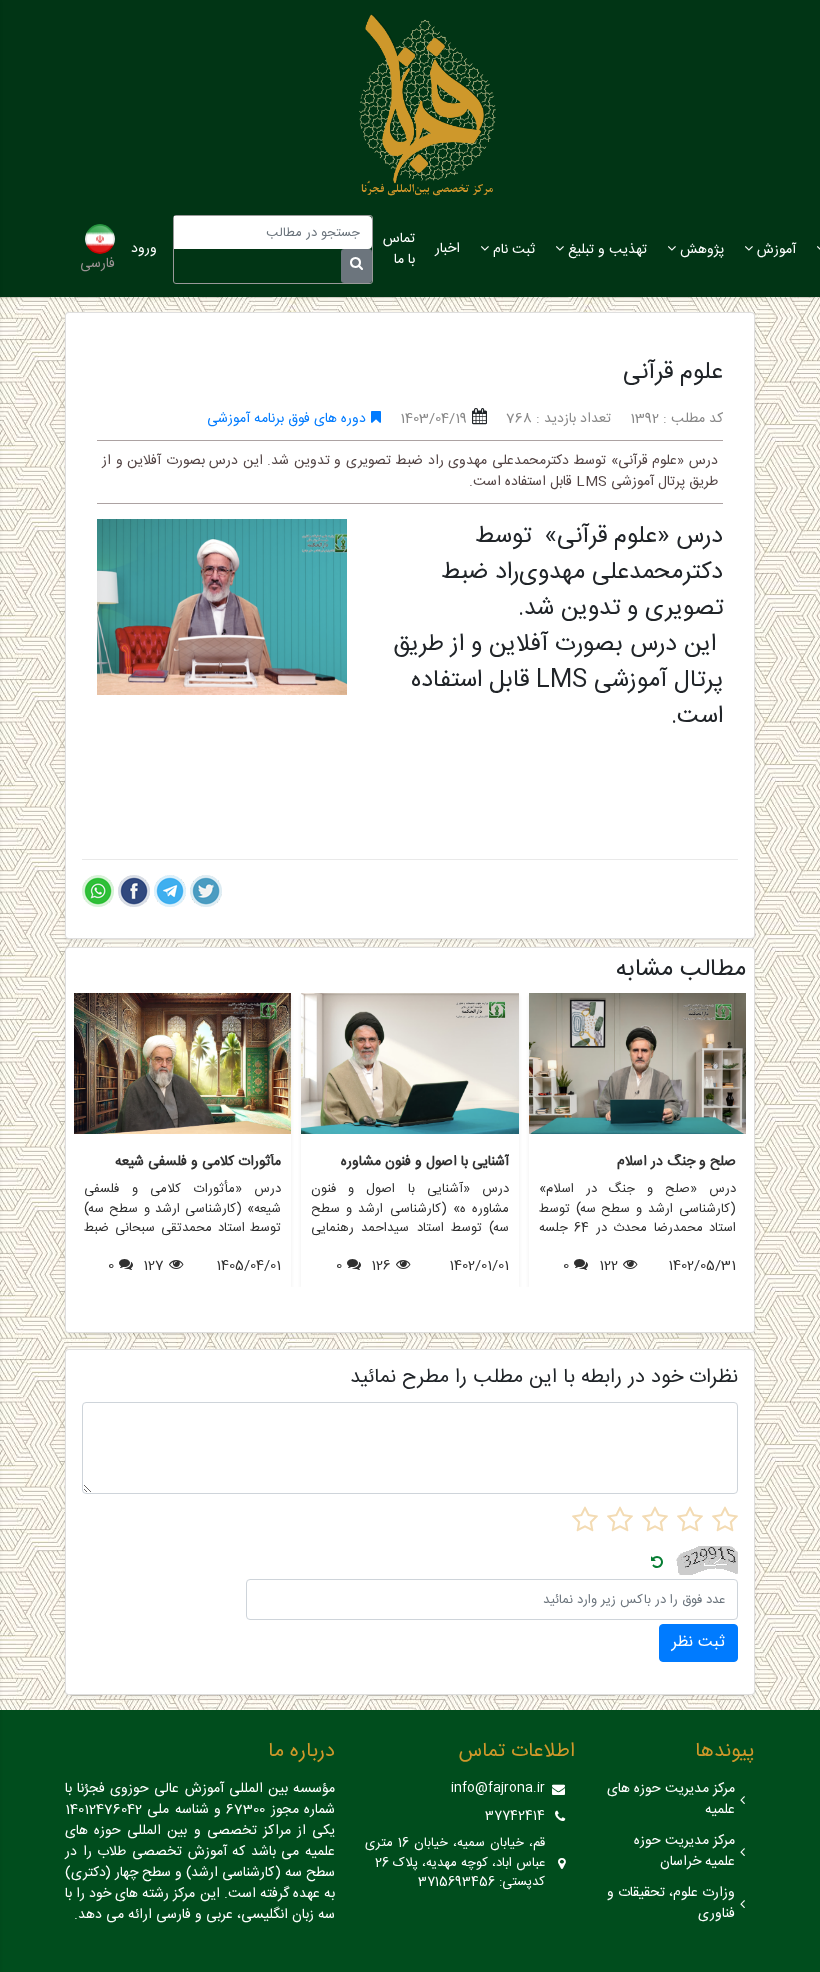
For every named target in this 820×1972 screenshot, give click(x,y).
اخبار (447, 249)
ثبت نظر (698, 1642)
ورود (144, 249)
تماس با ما (399, 249)
